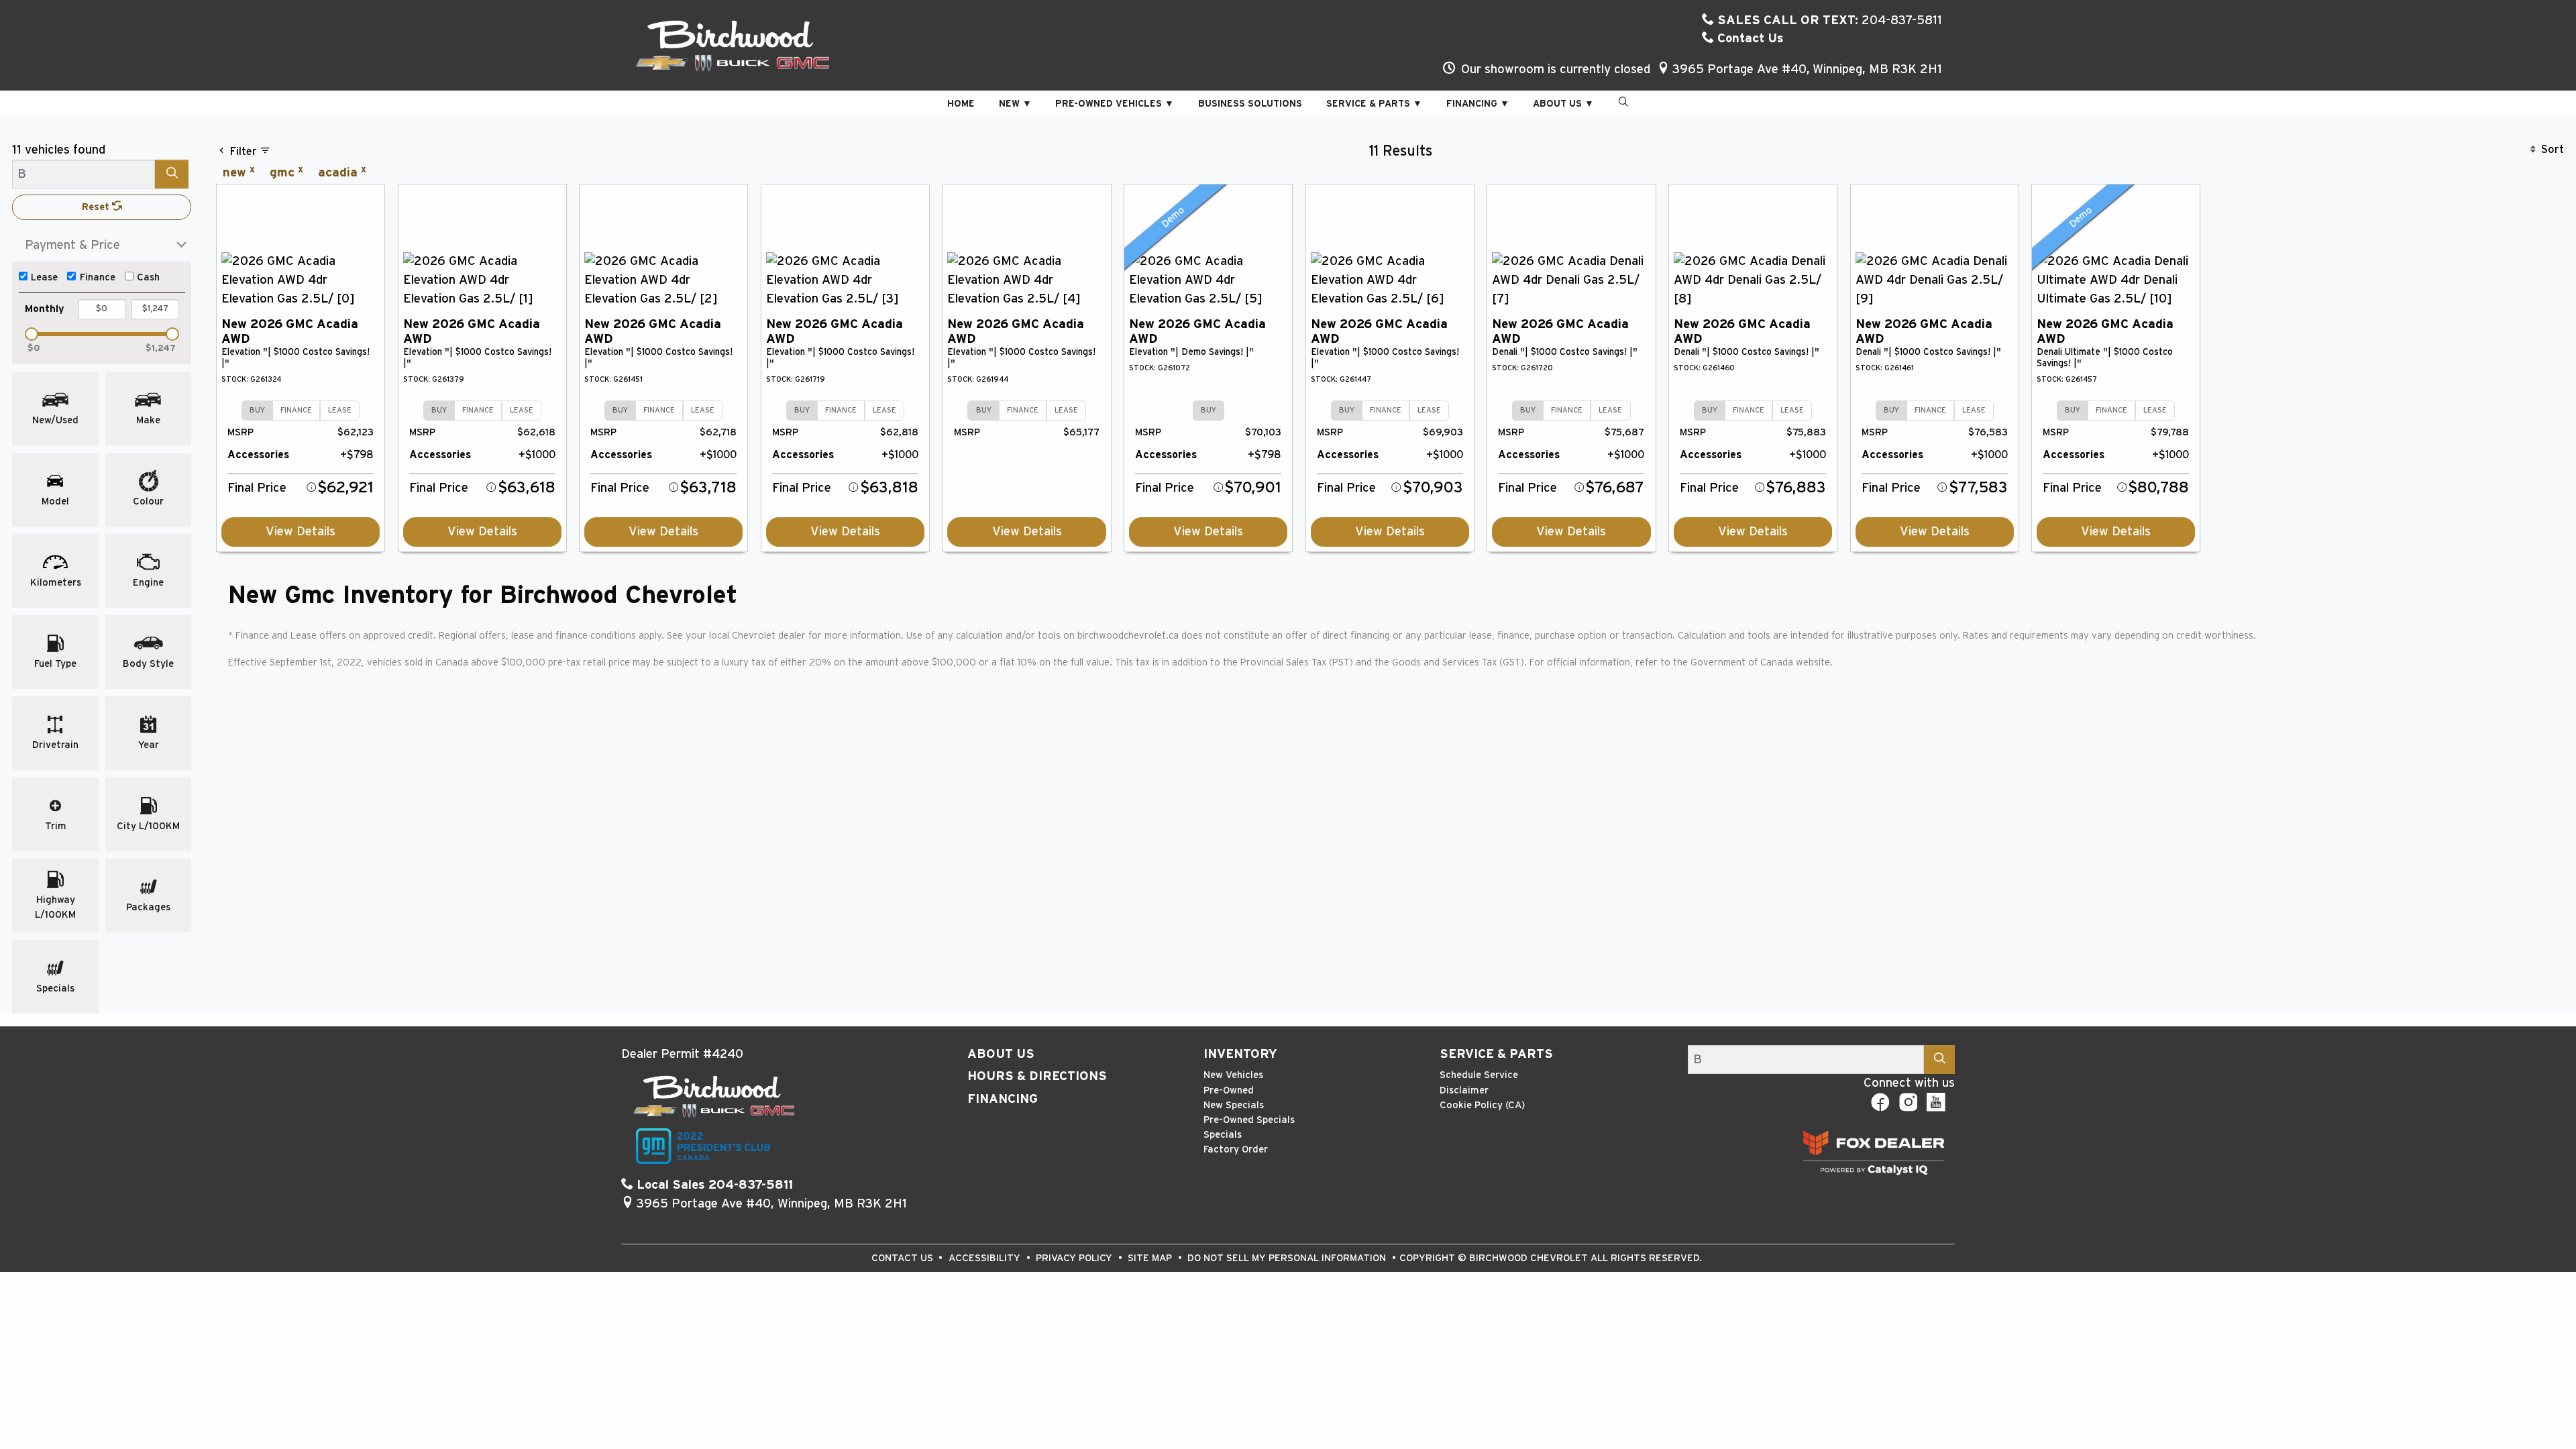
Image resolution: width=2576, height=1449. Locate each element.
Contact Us (1749, 39)
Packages (148, 907)
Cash (148, 277)
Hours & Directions (1037, 1076)
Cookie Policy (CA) (1482, 1105)
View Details (301, 532)
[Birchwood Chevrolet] (733, 45)
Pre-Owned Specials (1249, 1120)
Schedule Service (1479, 1075)
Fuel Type (55, 664)
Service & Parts (1496, 1054)
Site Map (1151, 1258)
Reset (97, 207)
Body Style (148, 664)
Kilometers (56, 583)
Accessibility (986, 1258)
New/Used (55, 420)
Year (149, 745)
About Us (1001, 1054)
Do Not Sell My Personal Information (1288, 1258)
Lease (44, 277)
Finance (98, 277)
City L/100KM (148, 826)
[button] (961, 104)
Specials (55, 988)
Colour (148, 501)
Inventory (1240, 1054)
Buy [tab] (257, 410)
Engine (148, 583)
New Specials (1234, 1105)
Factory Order (1236, 1149)
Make (148, 420)
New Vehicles (1233, 1075)
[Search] (172, 174)
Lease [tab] (340, 410)
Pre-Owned (1229, 1090)
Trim (56, 826)
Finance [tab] (296, 410)
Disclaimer (1464, 1090)
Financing (1003, 1099)
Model (55, 501)
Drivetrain (55, 745)
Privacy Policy (1075, 1258)
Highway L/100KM (55, 907)
